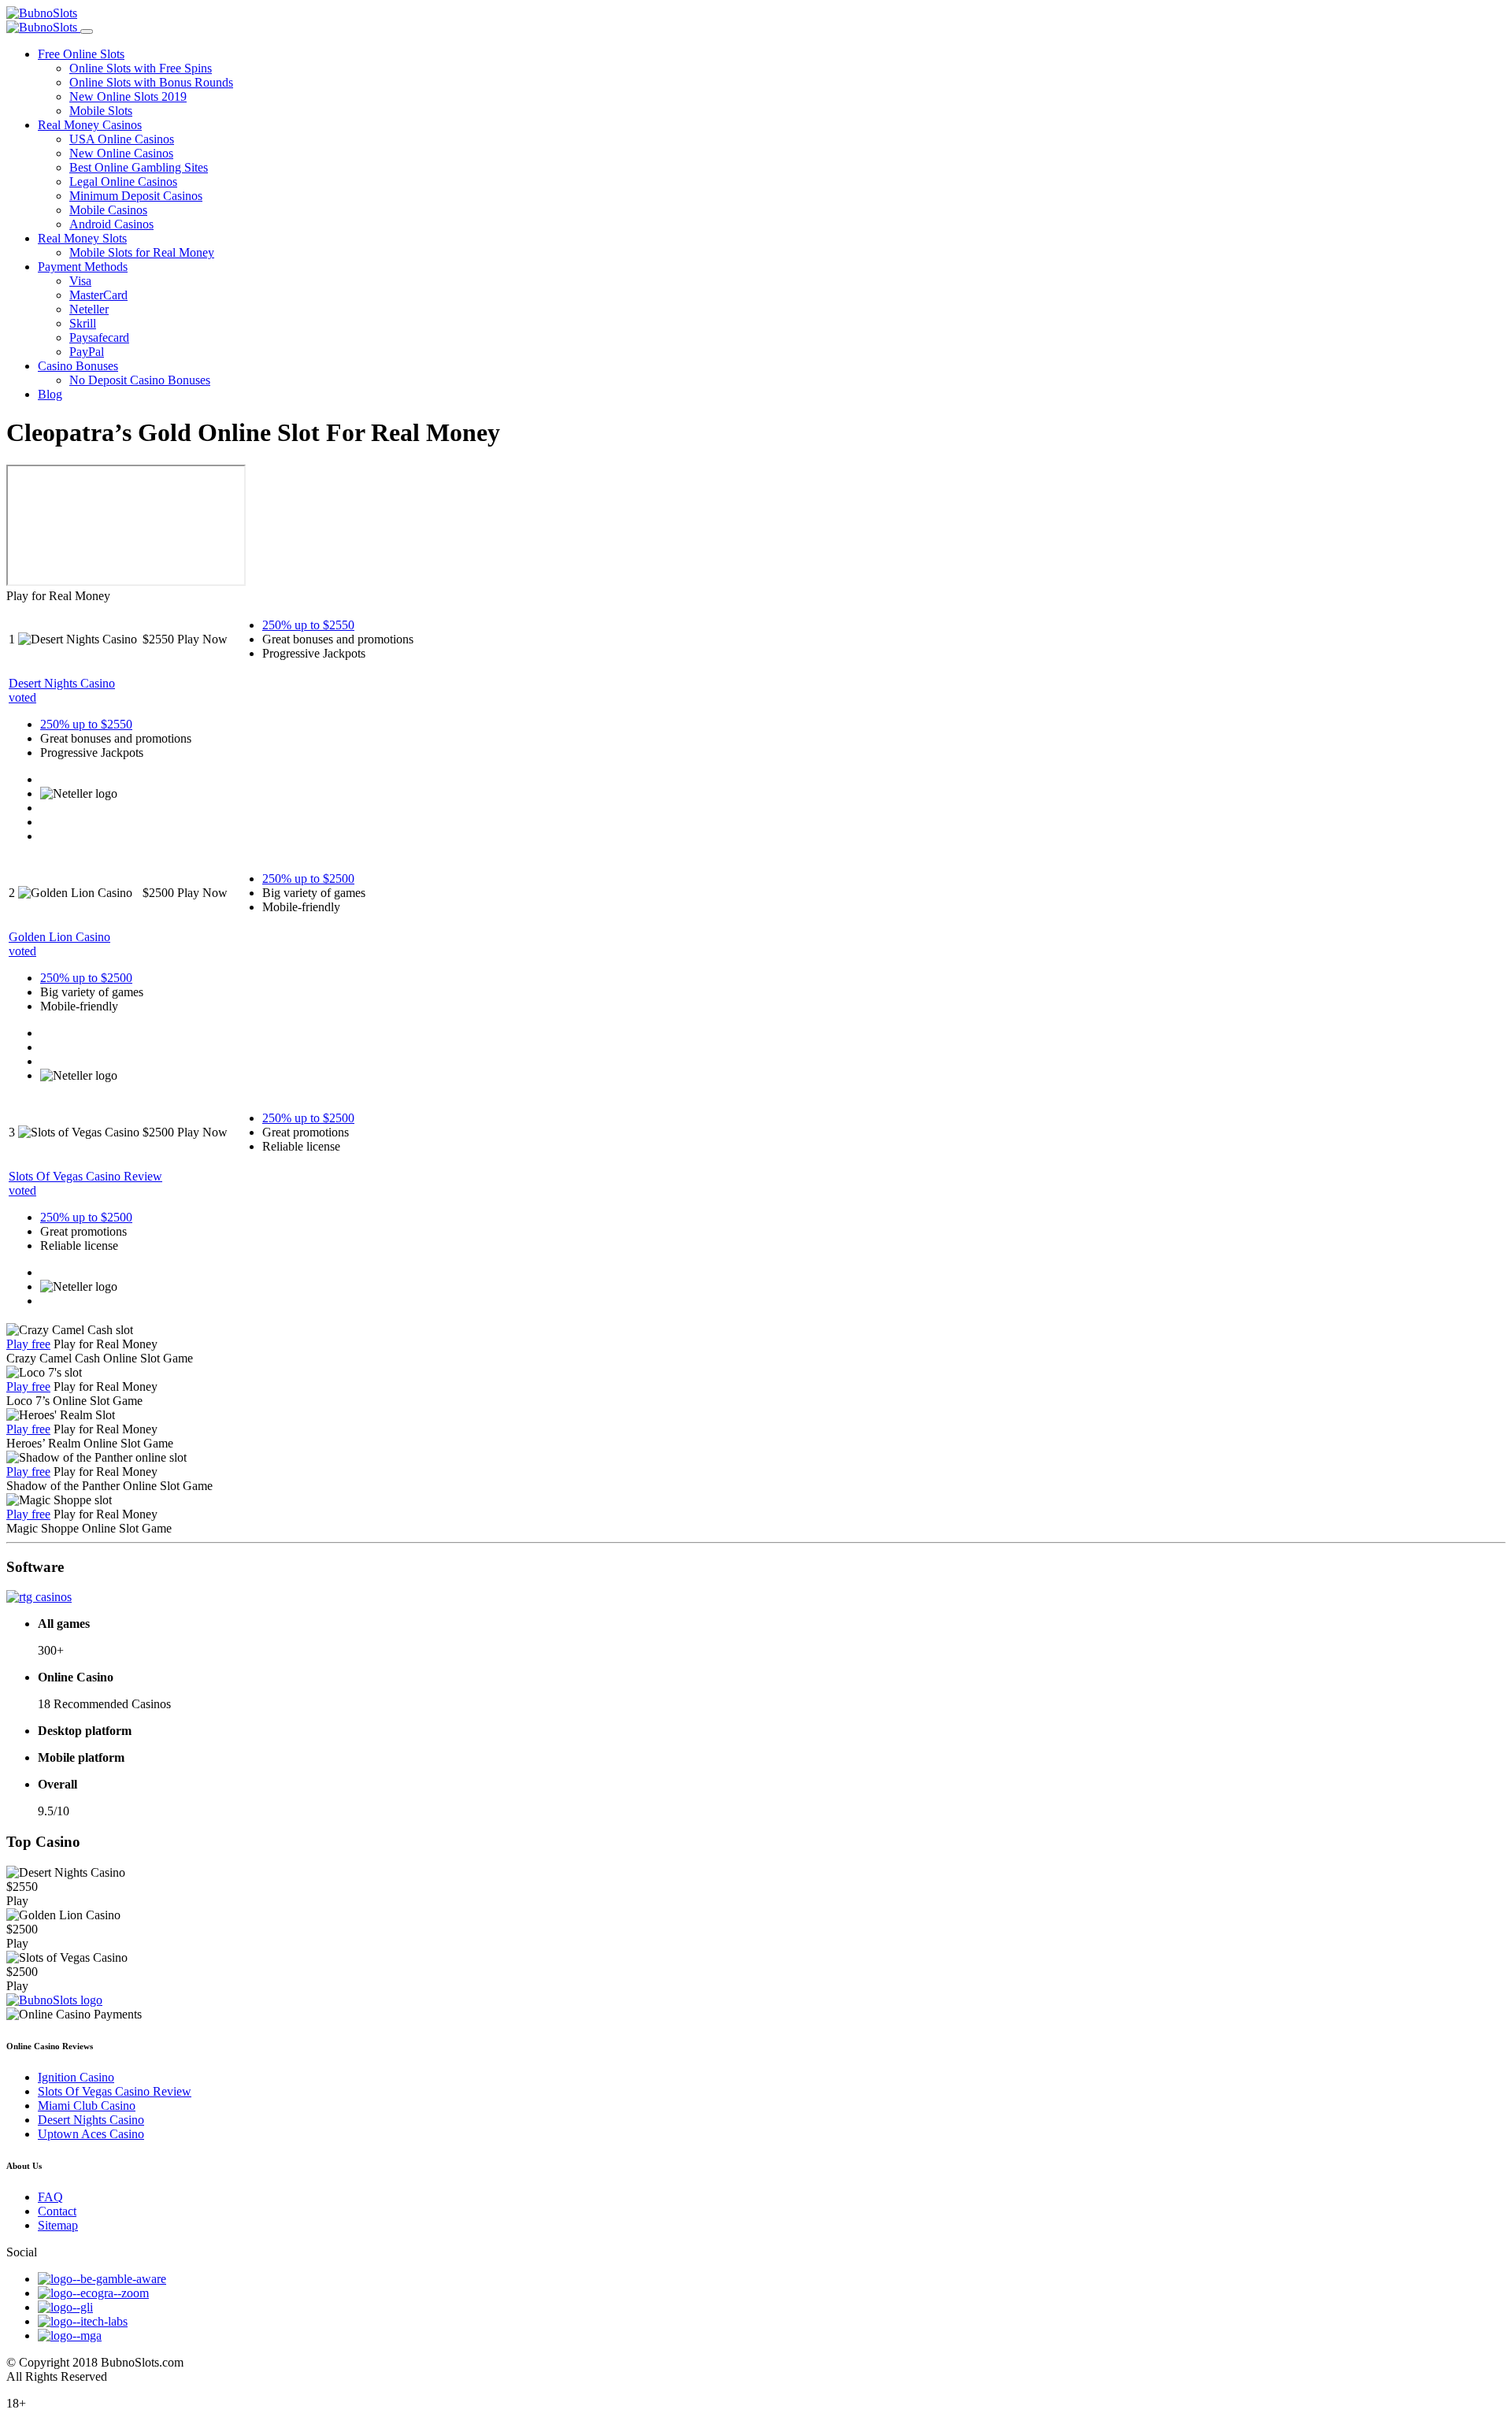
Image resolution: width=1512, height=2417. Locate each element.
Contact (57, 2211)
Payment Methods (83, 267)
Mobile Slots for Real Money (142, 252)
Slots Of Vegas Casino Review (115, 2091)
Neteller (89, 309)
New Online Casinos (121, 153)
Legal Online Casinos (123, 182)
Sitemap (58, 2225)
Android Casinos (111, 224)
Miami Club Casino (87, 2106)
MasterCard (98, 295)
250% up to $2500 (308, 879)
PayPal (87, 352)
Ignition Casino (76, 2077)
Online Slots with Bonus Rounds (151, 82)
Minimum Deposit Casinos (136, 196)
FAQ (50, 2197)
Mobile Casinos (108, 210)
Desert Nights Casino (91, 2120)
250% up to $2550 (308, 625)
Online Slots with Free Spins (141, 68)
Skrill (83, 323)
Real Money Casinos (90, 125)
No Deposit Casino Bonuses (140, 380)
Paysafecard (99, 337)
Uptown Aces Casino (91, 2134)
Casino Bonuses (78, 366)
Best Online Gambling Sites (139, 167)
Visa (80, 281)
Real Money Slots (82, 238)
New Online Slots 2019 (128, 96)
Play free (28, 1344)
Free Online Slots (81, 54)
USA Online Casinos (122, 139)
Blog (50, 394)
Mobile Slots (101, 111)
